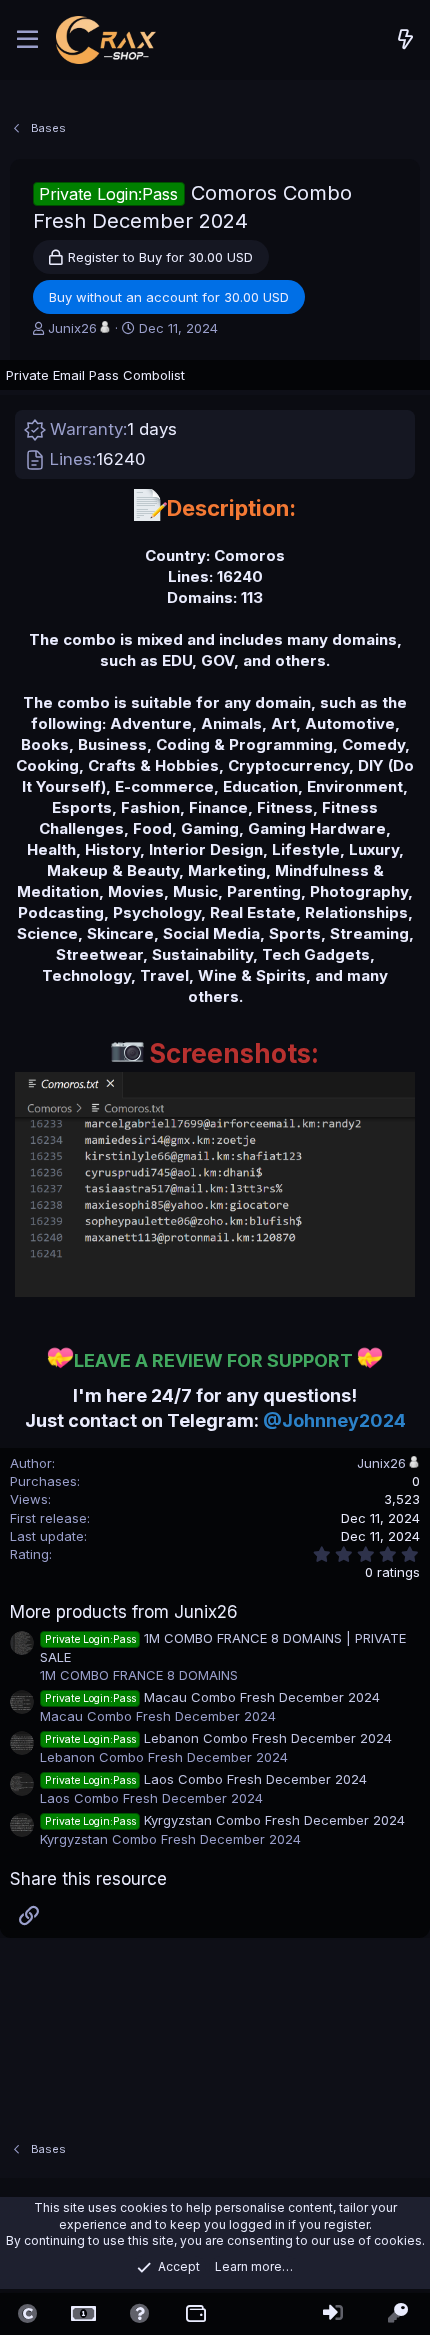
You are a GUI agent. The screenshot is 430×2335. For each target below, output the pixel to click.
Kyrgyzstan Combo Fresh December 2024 (225, 1820)
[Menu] (27, 40)
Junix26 (72, 328)
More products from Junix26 (124, 1612)
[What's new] (406, 40)
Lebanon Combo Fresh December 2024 (218, 1738)
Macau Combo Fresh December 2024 (212, 1697)
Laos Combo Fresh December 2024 (206, 1779)
